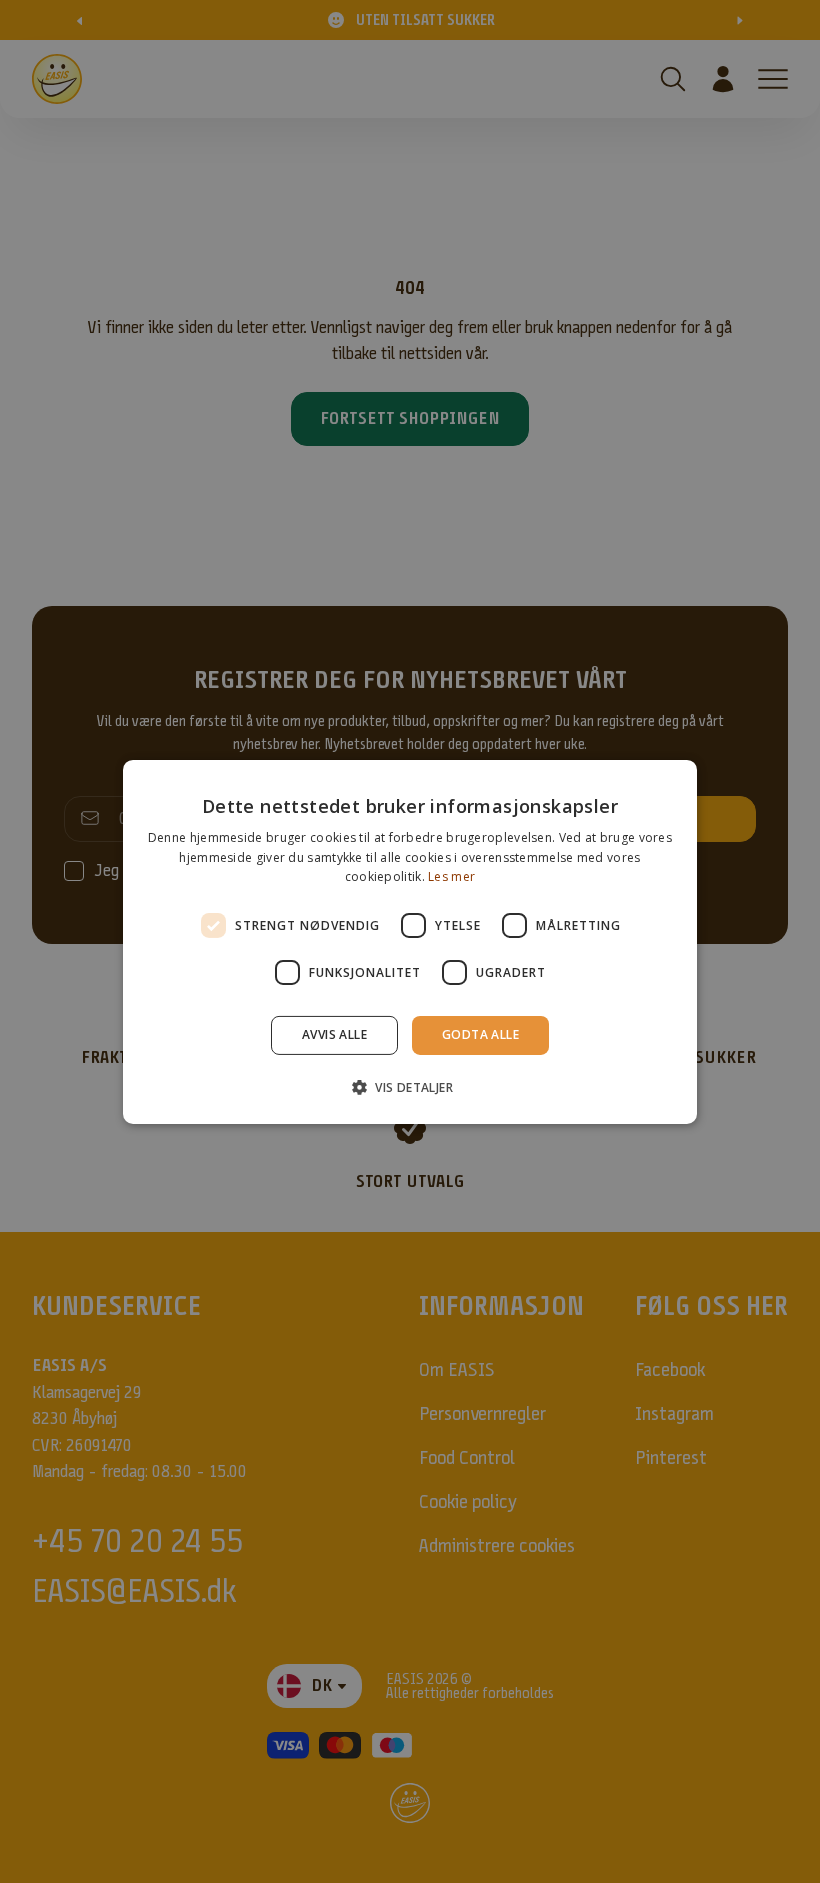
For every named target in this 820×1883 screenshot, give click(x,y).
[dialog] (410, 941)
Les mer (451, 876)
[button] (410, 1087)
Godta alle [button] (480, 1034)
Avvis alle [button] (334, 1034)
